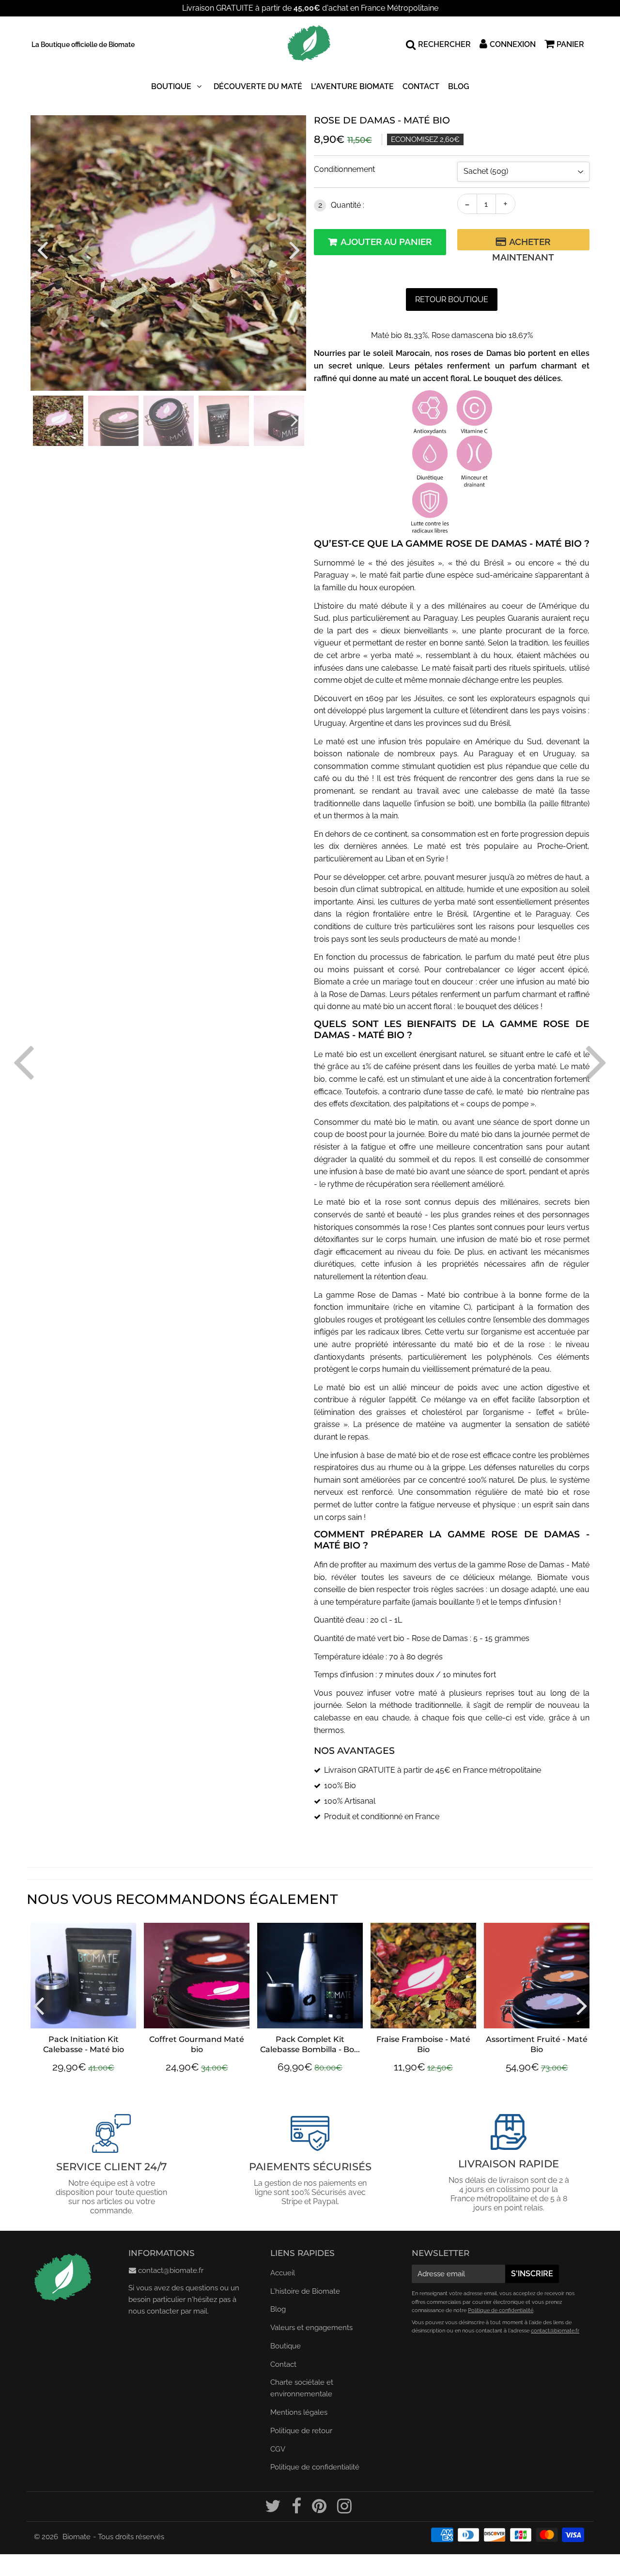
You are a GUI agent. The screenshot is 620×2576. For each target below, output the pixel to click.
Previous (42, 249)
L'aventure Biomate (352, 86)
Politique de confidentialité (315, 2467)
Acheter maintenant (523, 243)
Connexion (513, 44)
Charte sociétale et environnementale (302, 2388)
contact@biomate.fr (171, 2270)
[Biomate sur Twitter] (274, 2510)
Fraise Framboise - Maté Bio (423, 2044)
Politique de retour (301, 2431)
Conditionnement (344, 169)
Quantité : (341, 205)
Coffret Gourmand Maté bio (197, 2044)
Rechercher (444, 44)
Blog (459, 86)
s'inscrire (532, 2274)
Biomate (77, 2537)
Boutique (171, 86)
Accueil (283, 2273)
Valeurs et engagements (311, 2328)
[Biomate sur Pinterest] (320, 2510)
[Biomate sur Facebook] (297, 2510)
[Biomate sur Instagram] (344, 2510)
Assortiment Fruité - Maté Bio (537, 2044)
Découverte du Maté (258, 86)
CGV (278, 2449)
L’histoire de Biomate (305, 2291)
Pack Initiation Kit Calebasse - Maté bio (84, 2044)
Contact (421, 86)
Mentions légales (299, 2412)
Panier (570, 44)
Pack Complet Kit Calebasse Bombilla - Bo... (310, 2044)
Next (294, 249)
